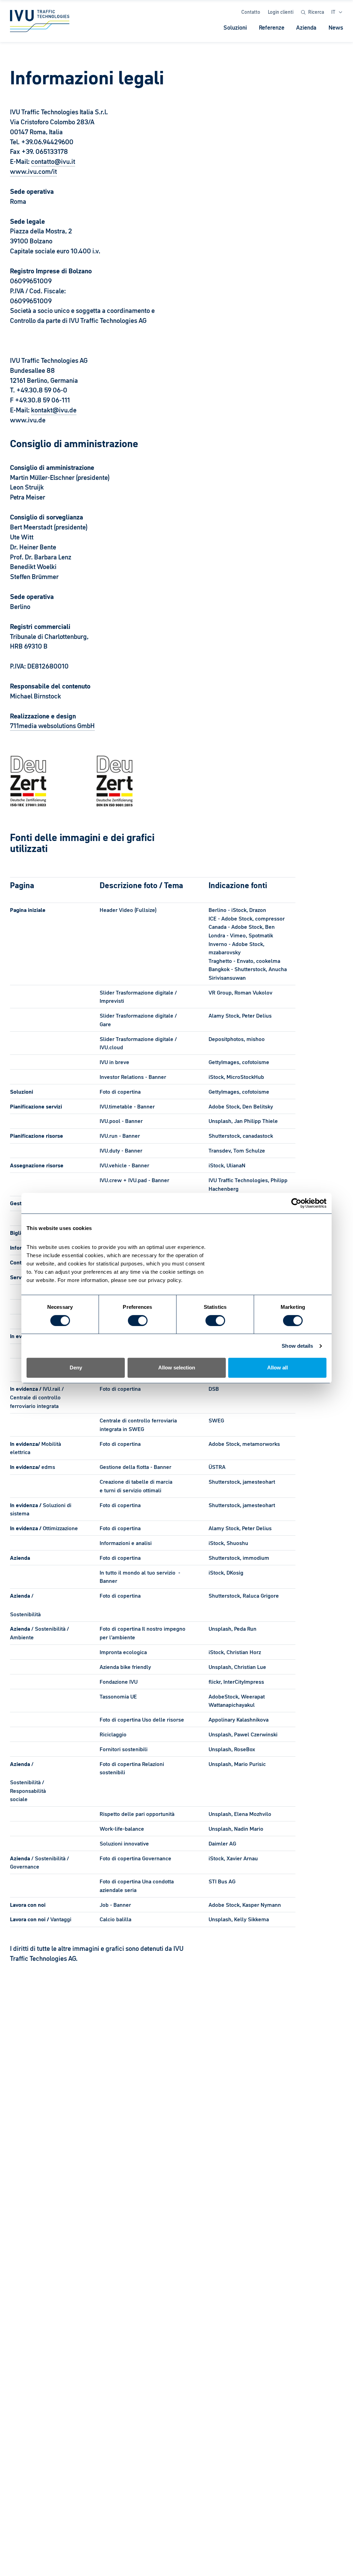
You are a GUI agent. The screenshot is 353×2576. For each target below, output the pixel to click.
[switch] (138, 1321)
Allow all (278, 1368)
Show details (297, 1346)
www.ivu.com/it (33, 171)
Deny (76, 1368)
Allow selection (177, 1368)
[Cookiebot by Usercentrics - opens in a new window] (296, 1203)
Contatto (251, 12)
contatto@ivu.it (53, 161)
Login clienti (281, 12)
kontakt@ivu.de (54, 410)
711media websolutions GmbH (52, 726)
